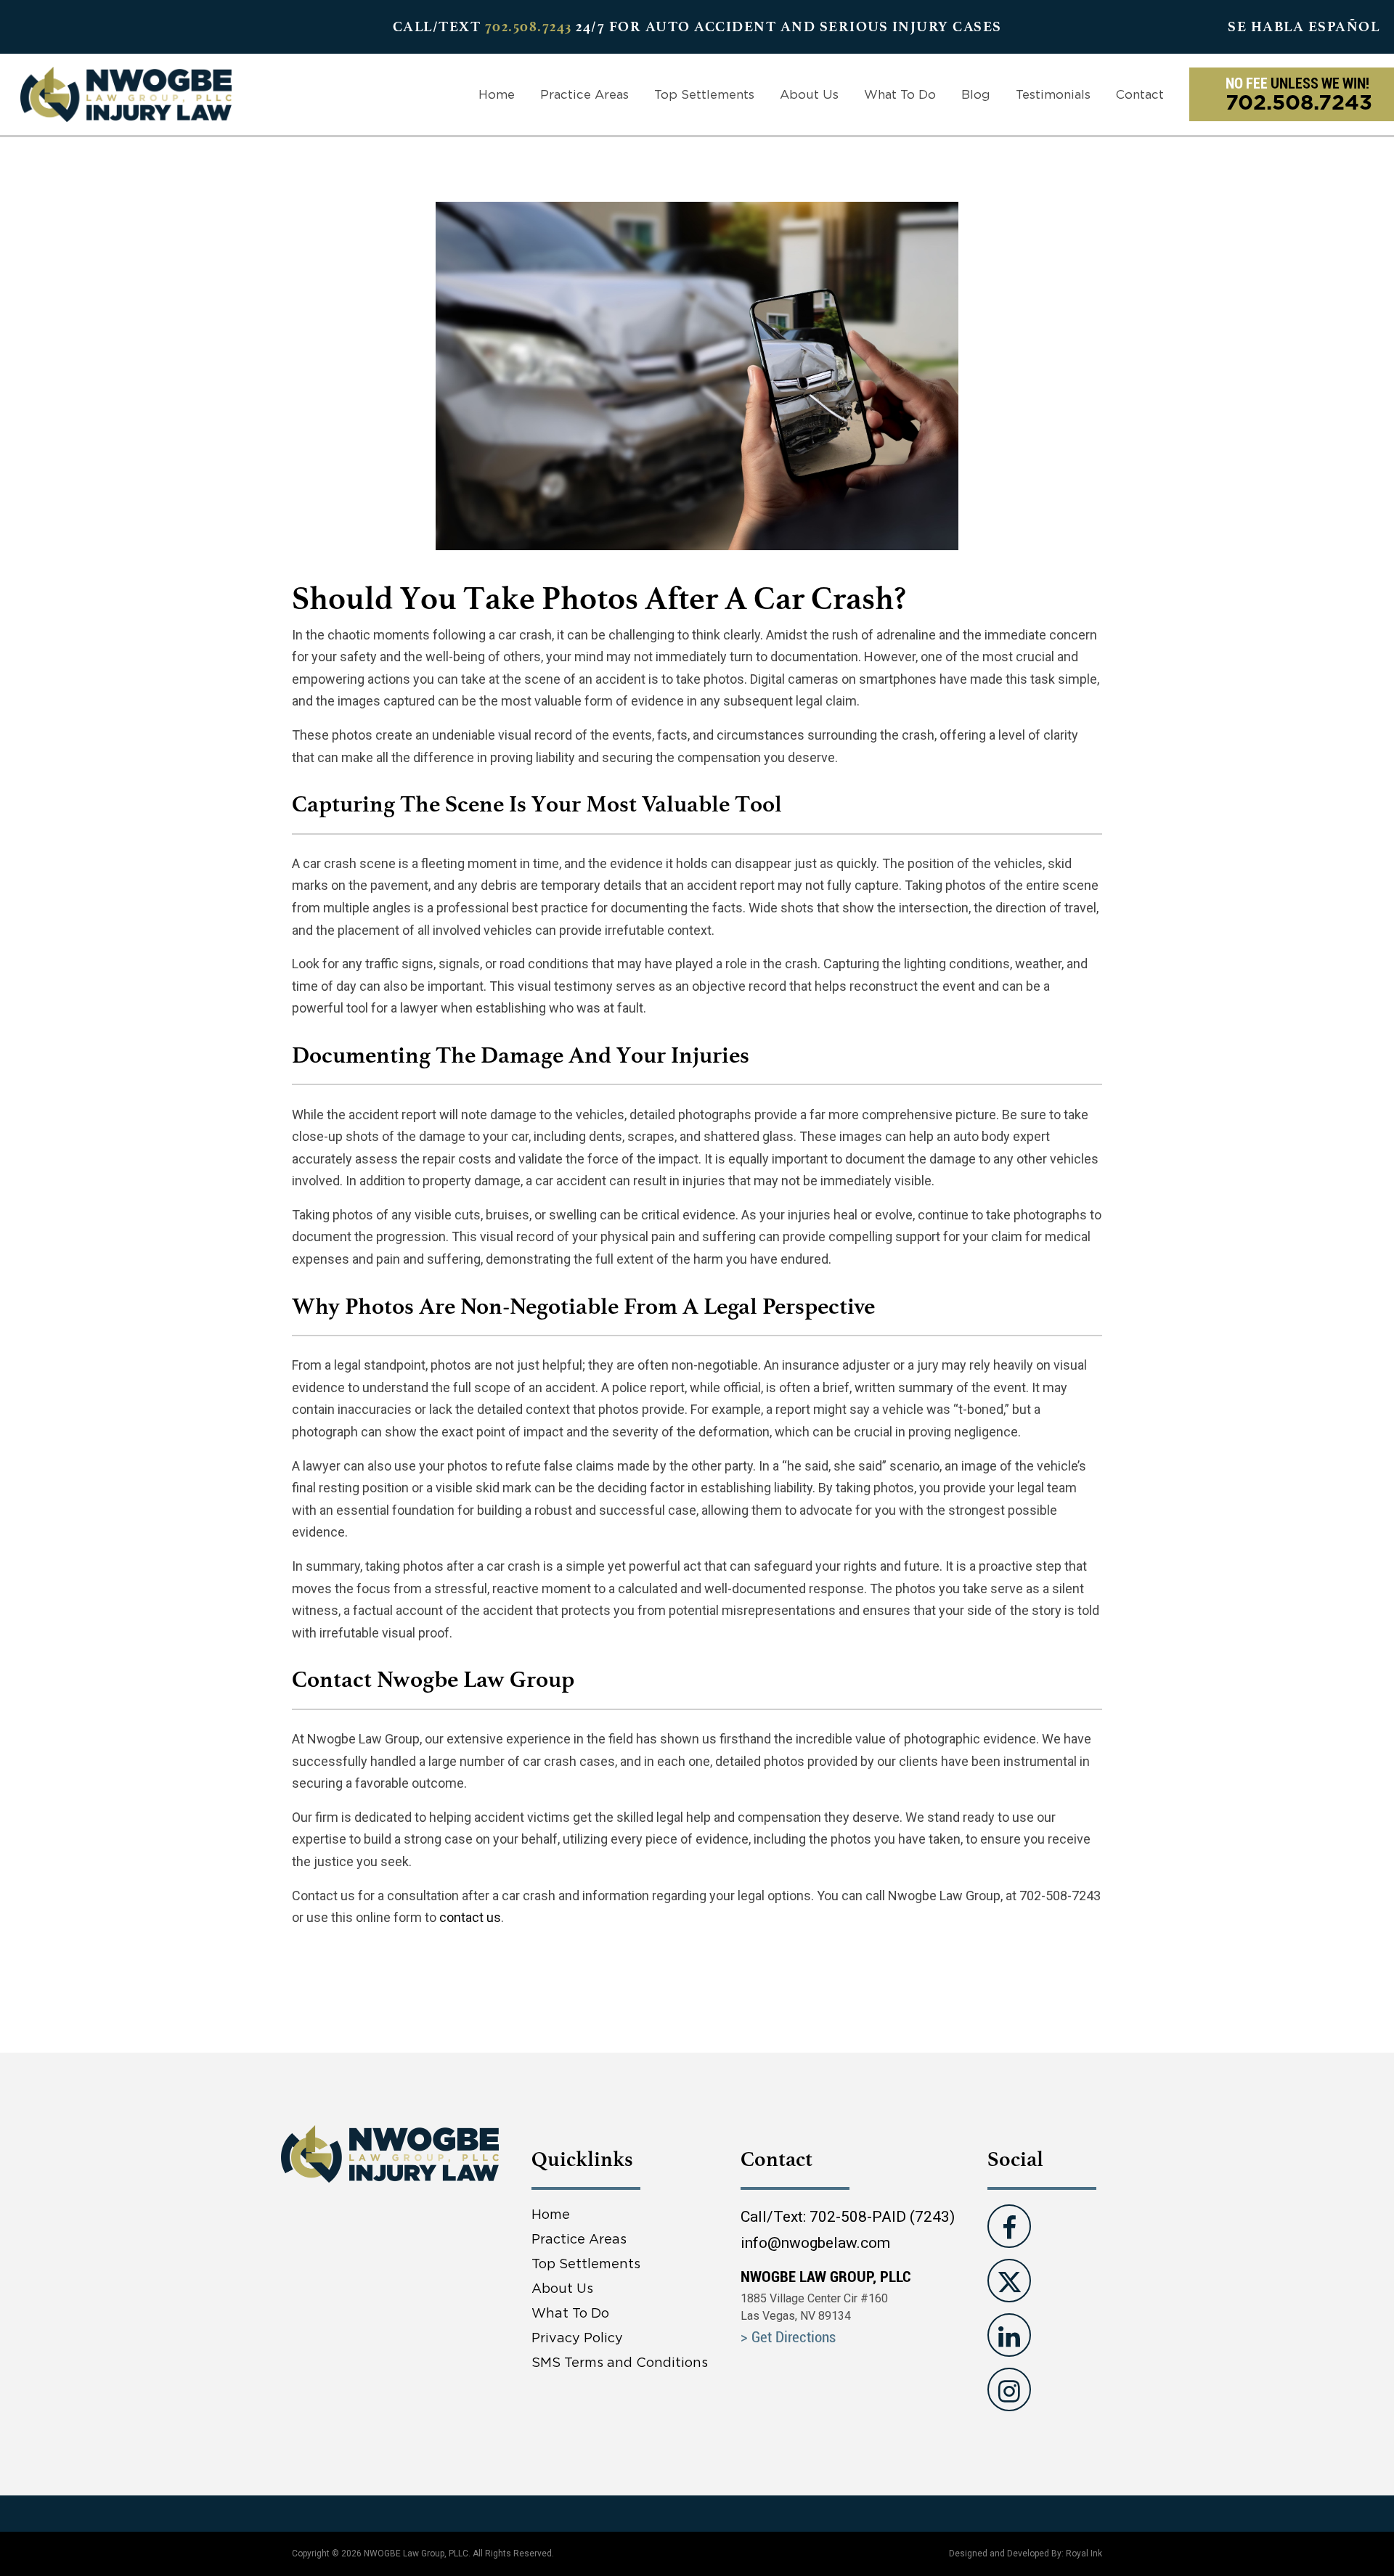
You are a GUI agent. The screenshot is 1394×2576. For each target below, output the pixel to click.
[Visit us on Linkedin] (1009, 2335)
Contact (1140, 94)
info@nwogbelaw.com (815, 2243)
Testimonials (1053, 94)
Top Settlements (704, 94)
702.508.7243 (529, 26)
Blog (976, 94)
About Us (809, 94)
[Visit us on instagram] (1009, 2389)
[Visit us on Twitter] (1009, 2281)
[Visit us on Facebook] (1009, 2226)
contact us (470, 1917)
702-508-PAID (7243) (882, 2217)
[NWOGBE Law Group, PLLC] (126, 93)
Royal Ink (1084, 2553)
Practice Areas (584, 94)
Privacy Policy (577, 2338)
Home (497, 94)
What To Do (900, 94)
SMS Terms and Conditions (620, 2362)
